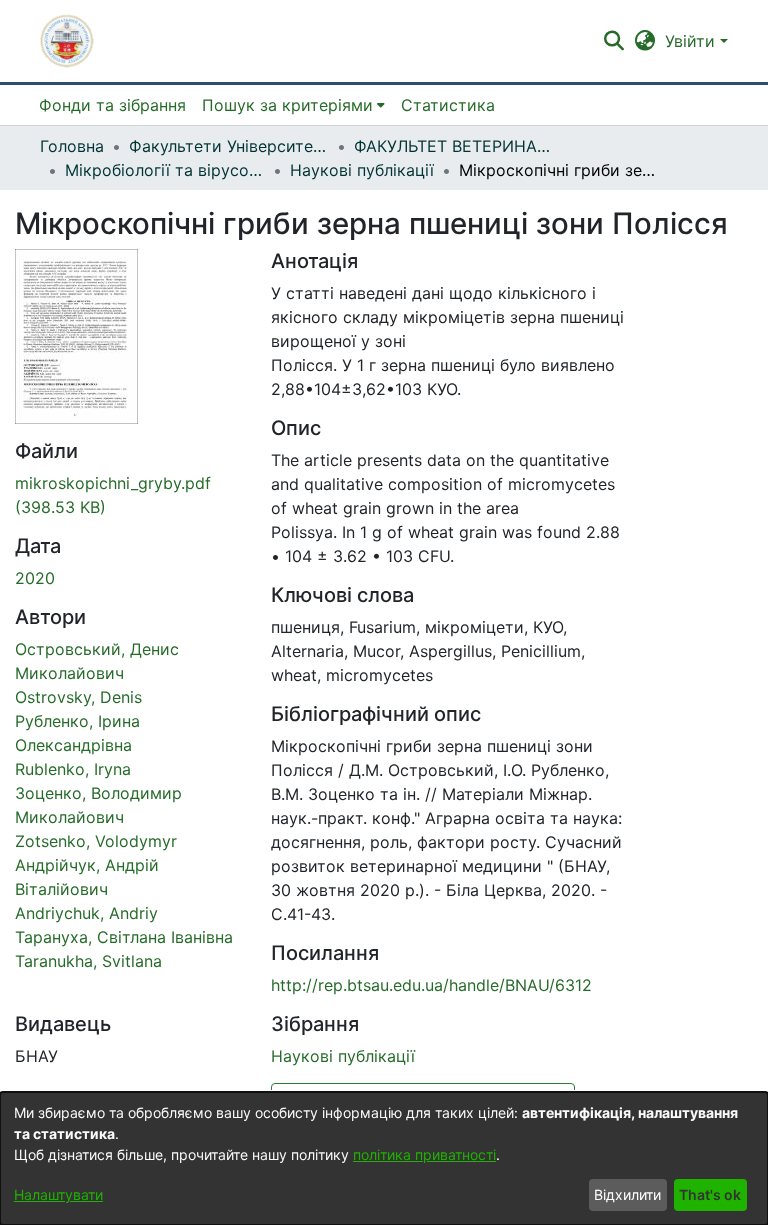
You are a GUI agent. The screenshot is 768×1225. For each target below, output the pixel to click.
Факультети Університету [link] (229, 146)
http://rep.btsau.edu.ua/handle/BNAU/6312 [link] (431, 985)
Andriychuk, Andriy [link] (86, 913)
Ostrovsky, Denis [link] (78, 697)
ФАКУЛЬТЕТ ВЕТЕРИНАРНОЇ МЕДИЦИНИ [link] (454, 146)
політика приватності (424, 1154)
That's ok (710, 1194)
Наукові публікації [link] (362, 170)
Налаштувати (58, 1194)
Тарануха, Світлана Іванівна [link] (124, 937)
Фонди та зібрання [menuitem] (112, 105)
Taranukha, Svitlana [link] (88, 961)
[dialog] (384, 1158)
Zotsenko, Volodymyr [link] (96, 841)
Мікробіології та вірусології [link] (165, 170)
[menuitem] (293, 105)
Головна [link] (72, 146)
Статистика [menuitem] (448, 105)
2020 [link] (35, 578)
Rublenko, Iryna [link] (73, 769)
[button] (67, 41)
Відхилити (627, 1194)
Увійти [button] (692, 41)
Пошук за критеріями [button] (287, 105)
